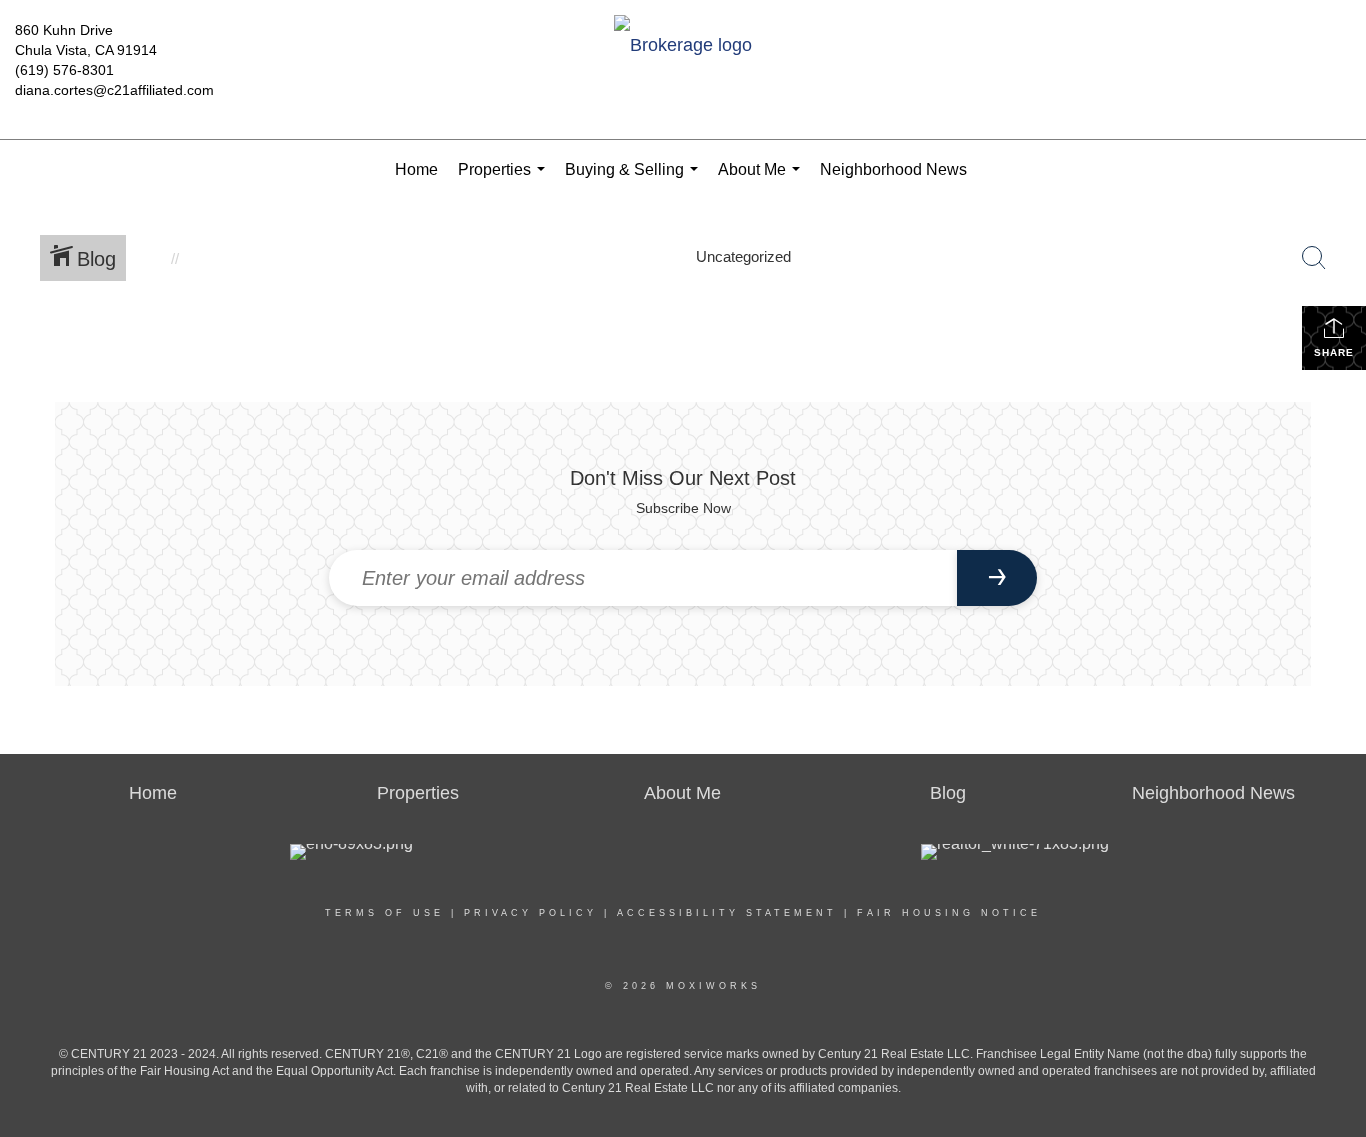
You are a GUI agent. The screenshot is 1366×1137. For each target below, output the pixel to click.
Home (416, 169)
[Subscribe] (997, 578)
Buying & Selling (635, 180)
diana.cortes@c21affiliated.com (114, 90)
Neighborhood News (893, 169)
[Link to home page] (682, 46)
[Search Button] (1314, 258)
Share (1334, 352)
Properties (505, 180)
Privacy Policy (530, 913)
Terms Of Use (384, 913)
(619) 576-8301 (64, 70)
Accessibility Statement (727, 913)
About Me (763, 180)
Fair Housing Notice (949, 913)
